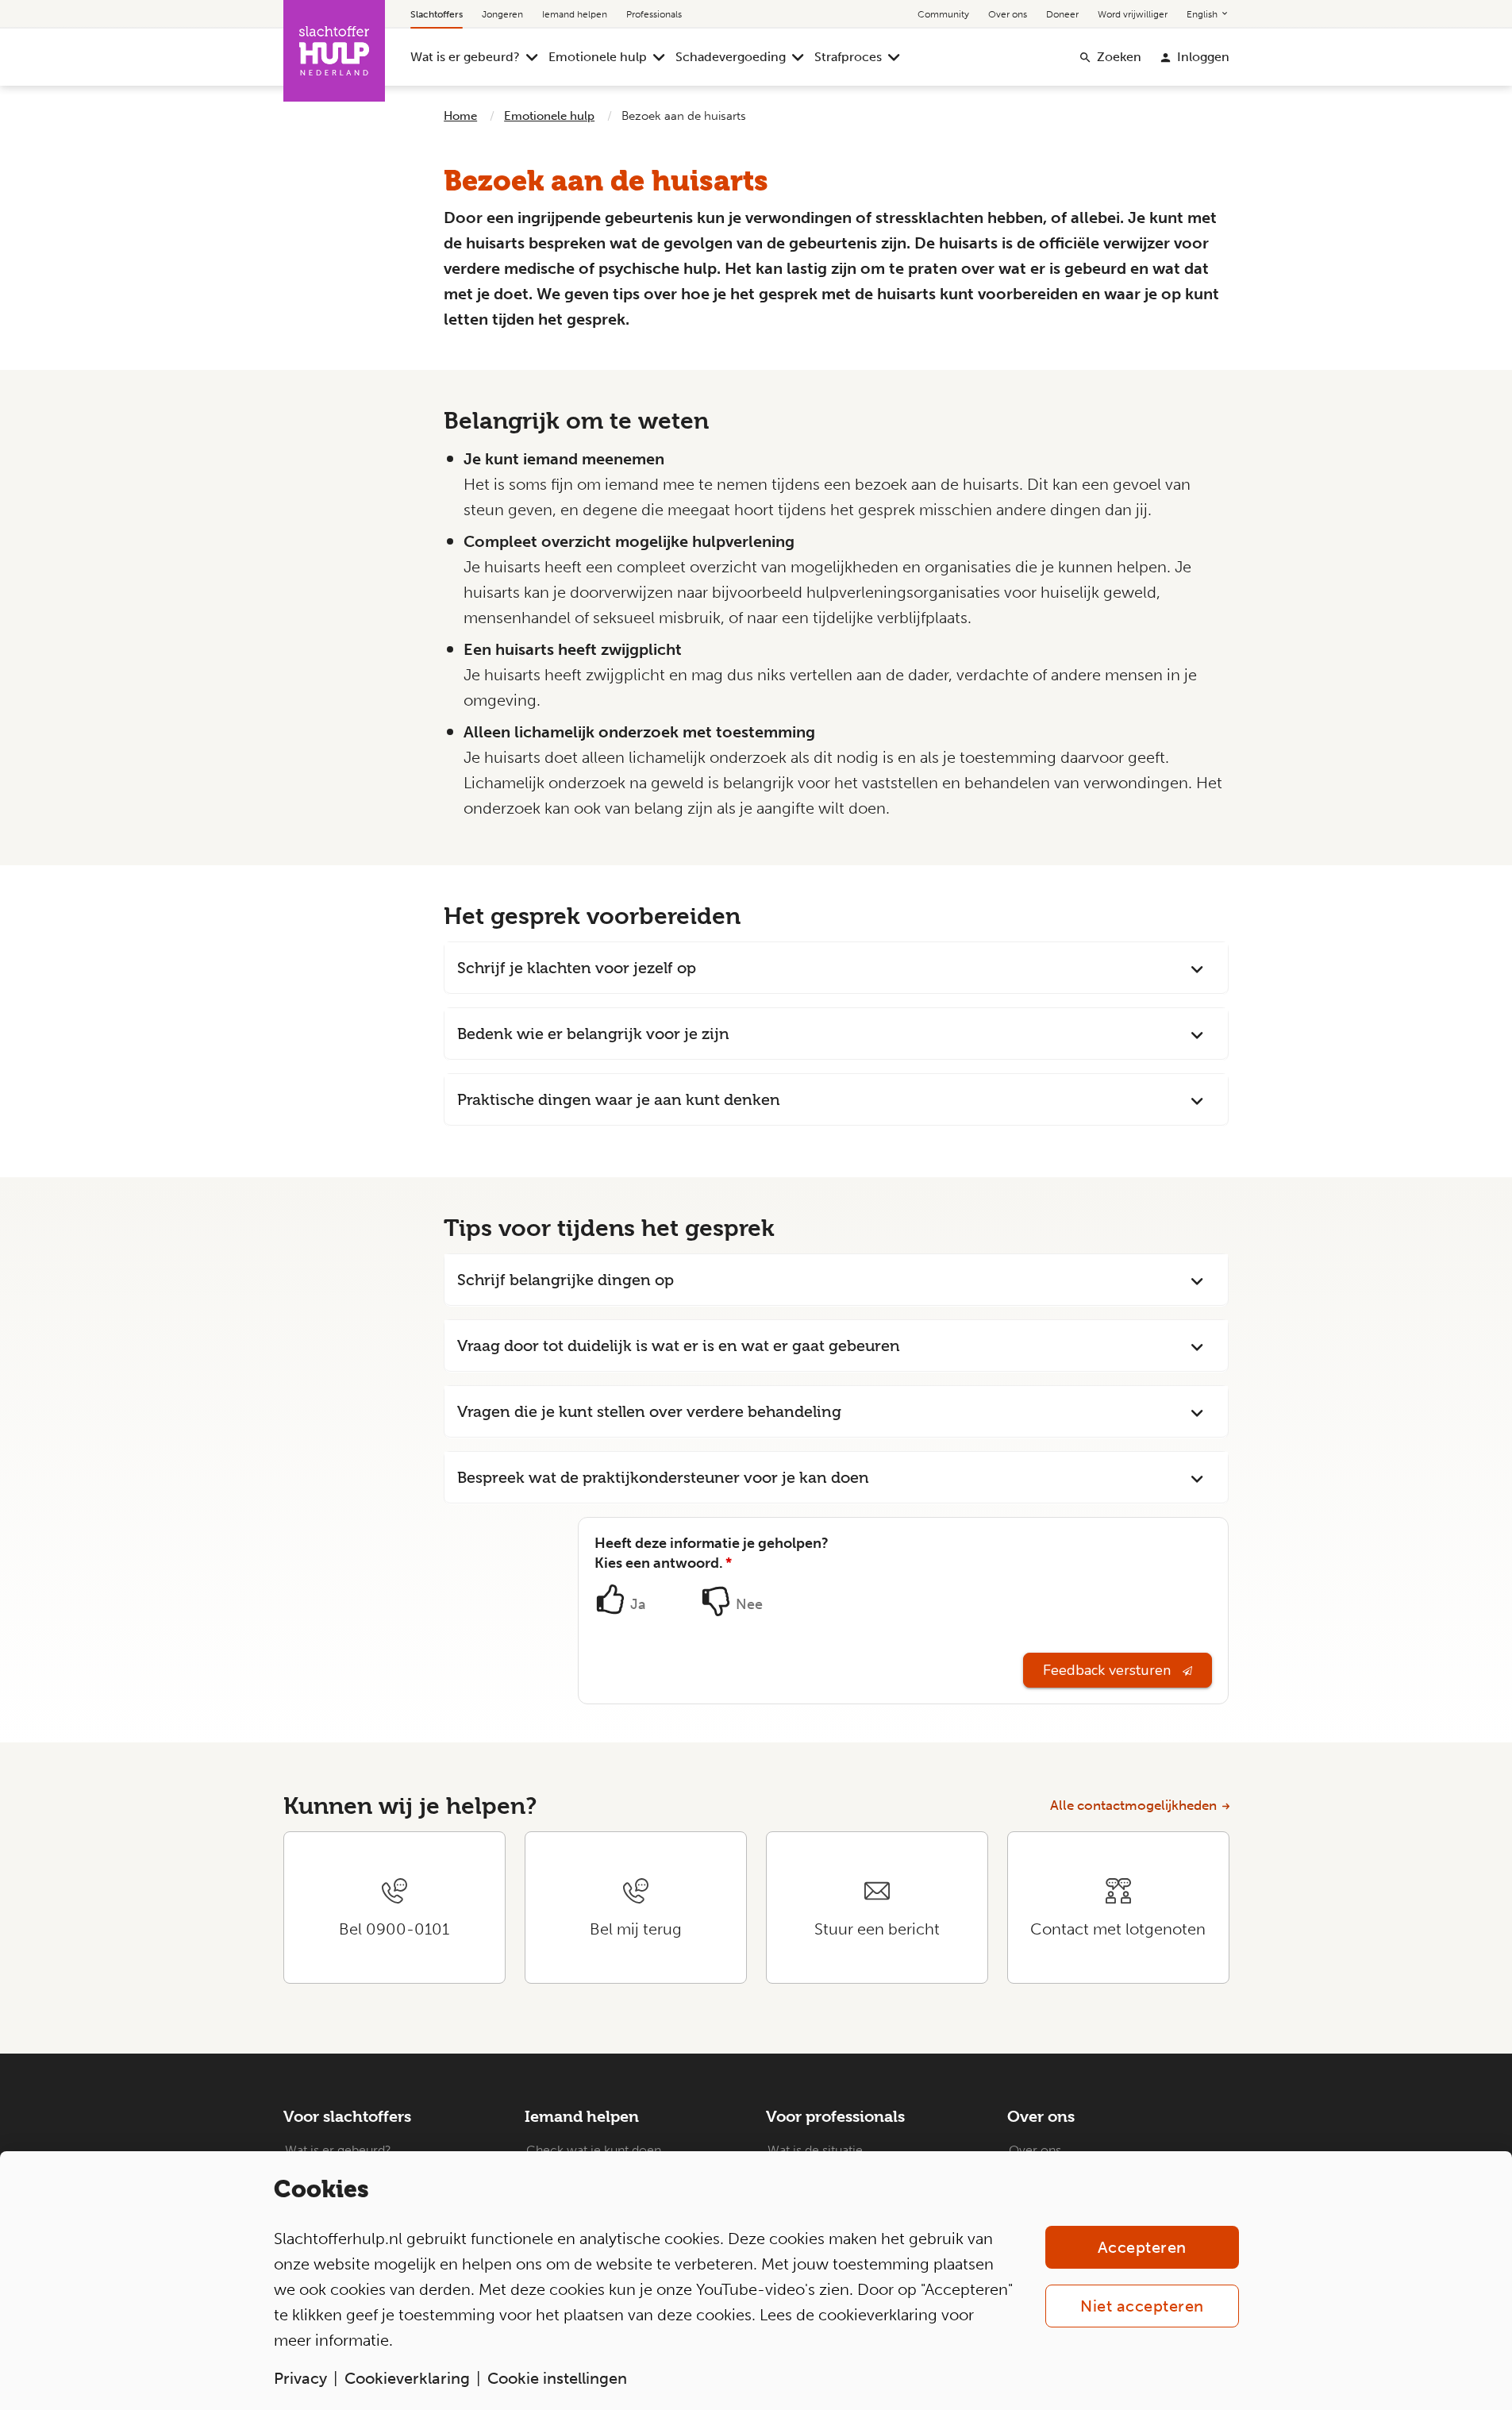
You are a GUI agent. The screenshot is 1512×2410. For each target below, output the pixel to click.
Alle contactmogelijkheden (1133, 1805)
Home (460, 116)
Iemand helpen (575, 14)
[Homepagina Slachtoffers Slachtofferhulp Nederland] (334, 51)
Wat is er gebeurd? (465, 57)
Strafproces (848, 57)
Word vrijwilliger (1133, 14)
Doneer (1062, 14)
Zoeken (1119, 57)
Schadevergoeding (731, 57)
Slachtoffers (437, 14)
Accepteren (1142, 2247)
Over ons (1008, 14)
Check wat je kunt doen (594, 2150)
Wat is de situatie (815, 2150)
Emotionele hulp (598, 57)
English (1203, 14)
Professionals (654, 14)
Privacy (300, 2378)
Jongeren (502, 14)
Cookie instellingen (557, 2378)
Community (943, 14)
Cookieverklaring (407, 2378)
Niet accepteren (1142, 2306)
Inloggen (1203, 57)
